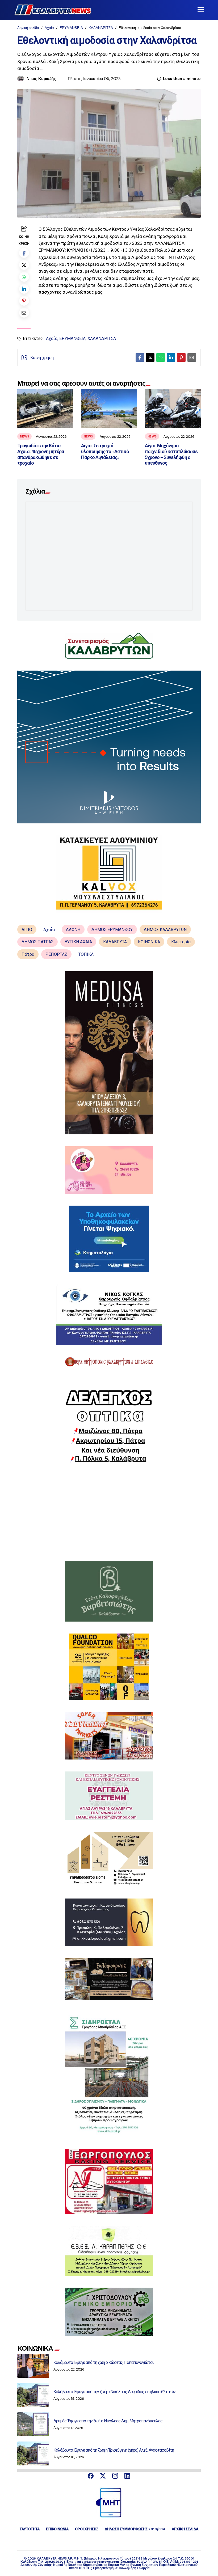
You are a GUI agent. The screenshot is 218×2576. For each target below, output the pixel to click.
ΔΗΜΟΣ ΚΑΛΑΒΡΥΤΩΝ (165, 930)
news (24, 436)
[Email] (24, 313)
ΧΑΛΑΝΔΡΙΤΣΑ (101, 28)
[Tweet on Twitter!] (24, 265)
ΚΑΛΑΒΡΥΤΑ (115, 942)
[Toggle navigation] (201, 10)
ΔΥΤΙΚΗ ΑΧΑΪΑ (78, 942)
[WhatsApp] (24, 277)
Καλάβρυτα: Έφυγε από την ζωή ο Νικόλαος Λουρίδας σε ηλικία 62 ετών (114, 2392)
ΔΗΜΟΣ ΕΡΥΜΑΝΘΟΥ (112, 930)
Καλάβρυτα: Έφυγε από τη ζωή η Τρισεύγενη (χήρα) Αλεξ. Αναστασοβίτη (114, 2450)
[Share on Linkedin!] (24, 289)
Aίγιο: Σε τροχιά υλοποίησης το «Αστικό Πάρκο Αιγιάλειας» (105, 451)
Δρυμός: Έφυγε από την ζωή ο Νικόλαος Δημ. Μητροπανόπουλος (108, 2421)
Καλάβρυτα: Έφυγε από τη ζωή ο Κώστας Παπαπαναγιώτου (104, 2362)
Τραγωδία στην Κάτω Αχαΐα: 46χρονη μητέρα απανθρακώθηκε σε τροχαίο (41, 454)
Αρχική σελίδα (28, 28)
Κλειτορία (181, 942)
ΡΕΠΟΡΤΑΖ (56, 954)
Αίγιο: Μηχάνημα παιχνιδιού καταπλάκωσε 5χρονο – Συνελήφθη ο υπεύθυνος (171, 454)
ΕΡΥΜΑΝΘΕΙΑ (71, 28)
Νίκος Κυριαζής (41, 79)
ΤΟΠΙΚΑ (86, 954)
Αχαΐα (49, 28)
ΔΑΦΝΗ (73, 930)
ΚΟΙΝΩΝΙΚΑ (149, 942)
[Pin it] (24, 301)
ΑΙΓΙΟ (27, 930)
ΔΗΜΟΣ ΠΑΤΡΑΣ (37, 942)
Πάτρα (28, 954)
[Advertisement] (109, 1512)
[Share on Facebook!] (24, 253)
